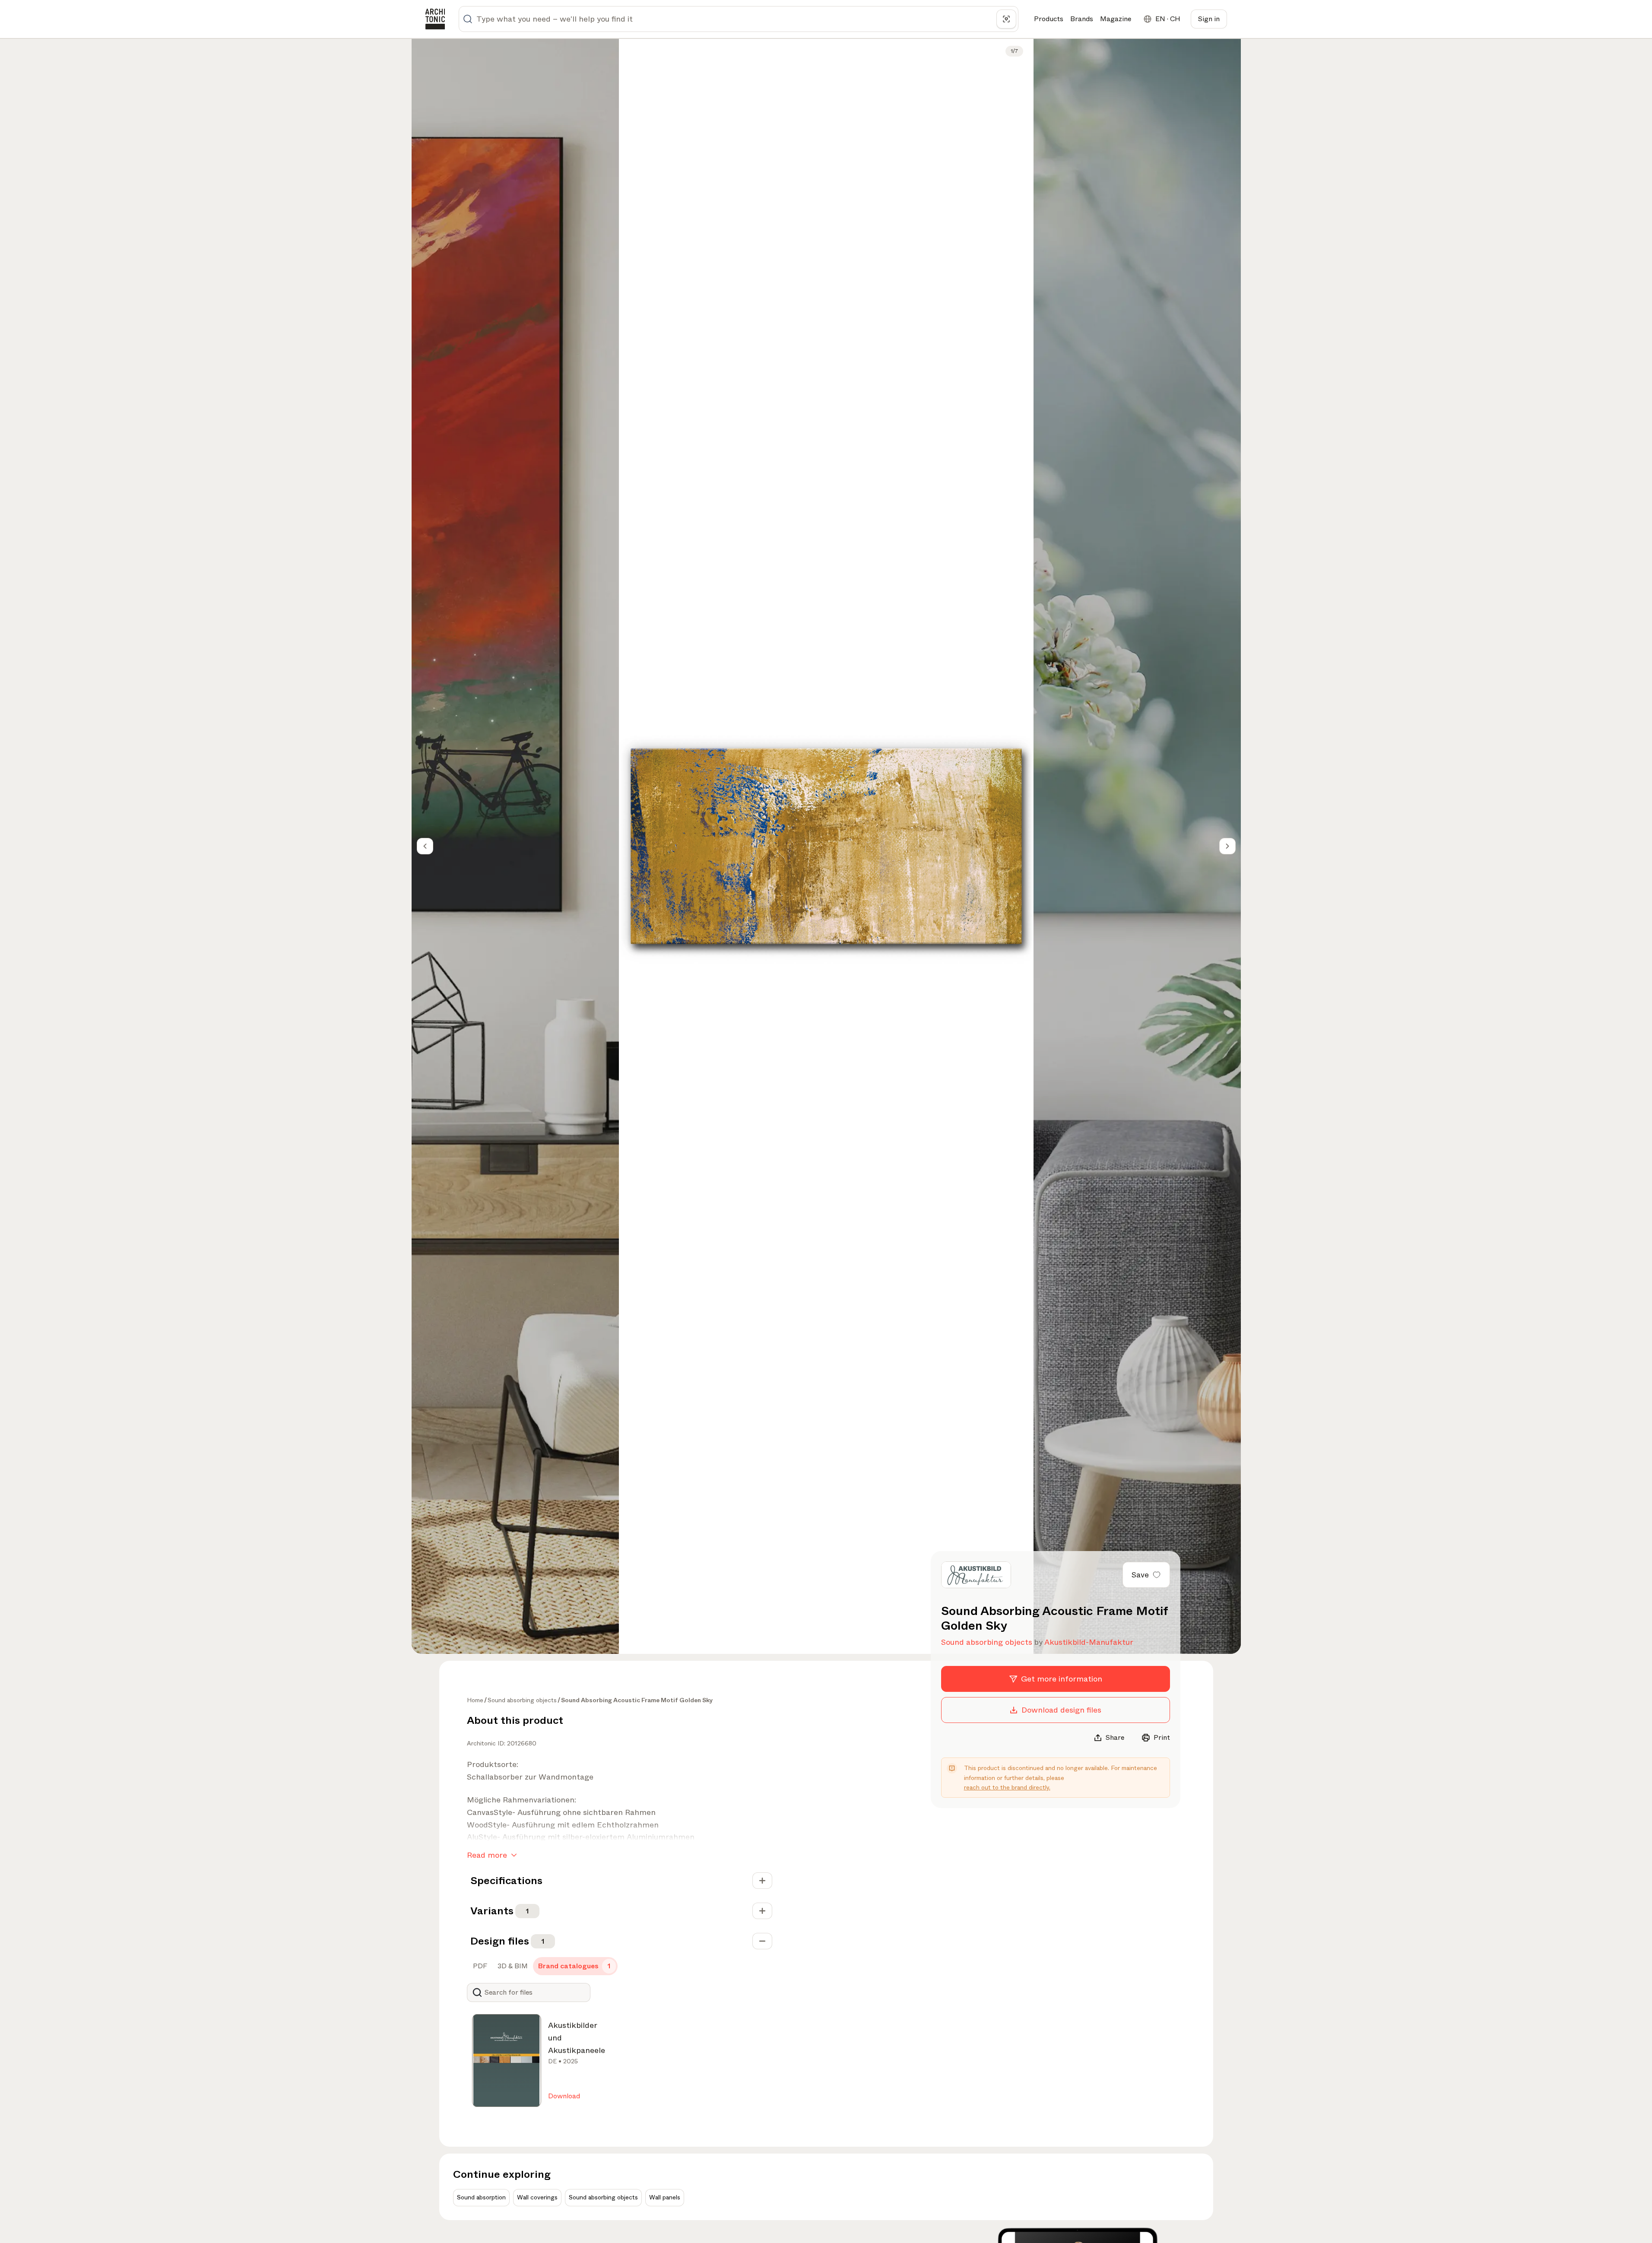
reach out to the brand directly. (1007, 1787)
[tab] (479, 1966)
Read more (487, 1855)
